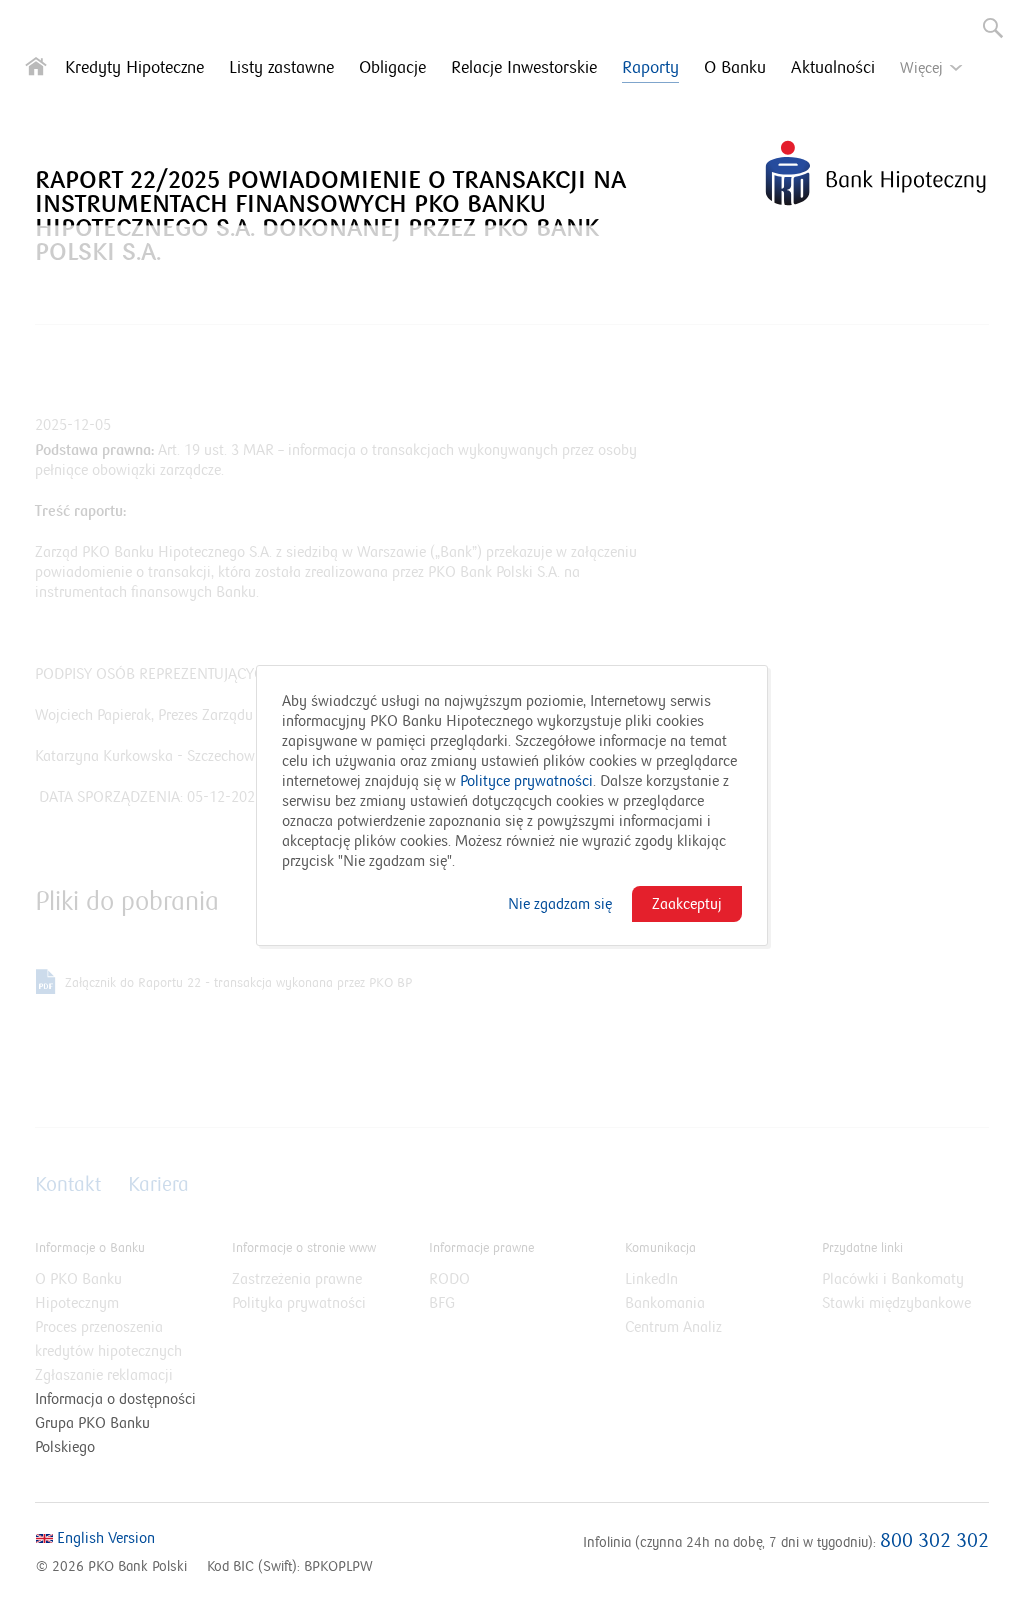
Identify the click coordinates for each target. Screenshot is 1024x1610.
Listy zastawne (281, 68)
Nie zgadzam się (560, 904)
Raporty (650, 68)
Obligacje (392, 68)
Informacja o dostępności (115, 1399)
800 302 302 (934, 1541)
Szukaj (985, 20)
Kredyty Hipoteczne (134, 68)
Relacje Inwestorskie (524, 68)
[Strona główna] (36, 70)
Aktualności (833, 68)
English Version (104, 1538)
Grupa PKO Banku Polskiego (92, 1435)
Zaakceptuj (687, 904)
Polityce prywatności (524, 781)
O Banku (735, 68)
